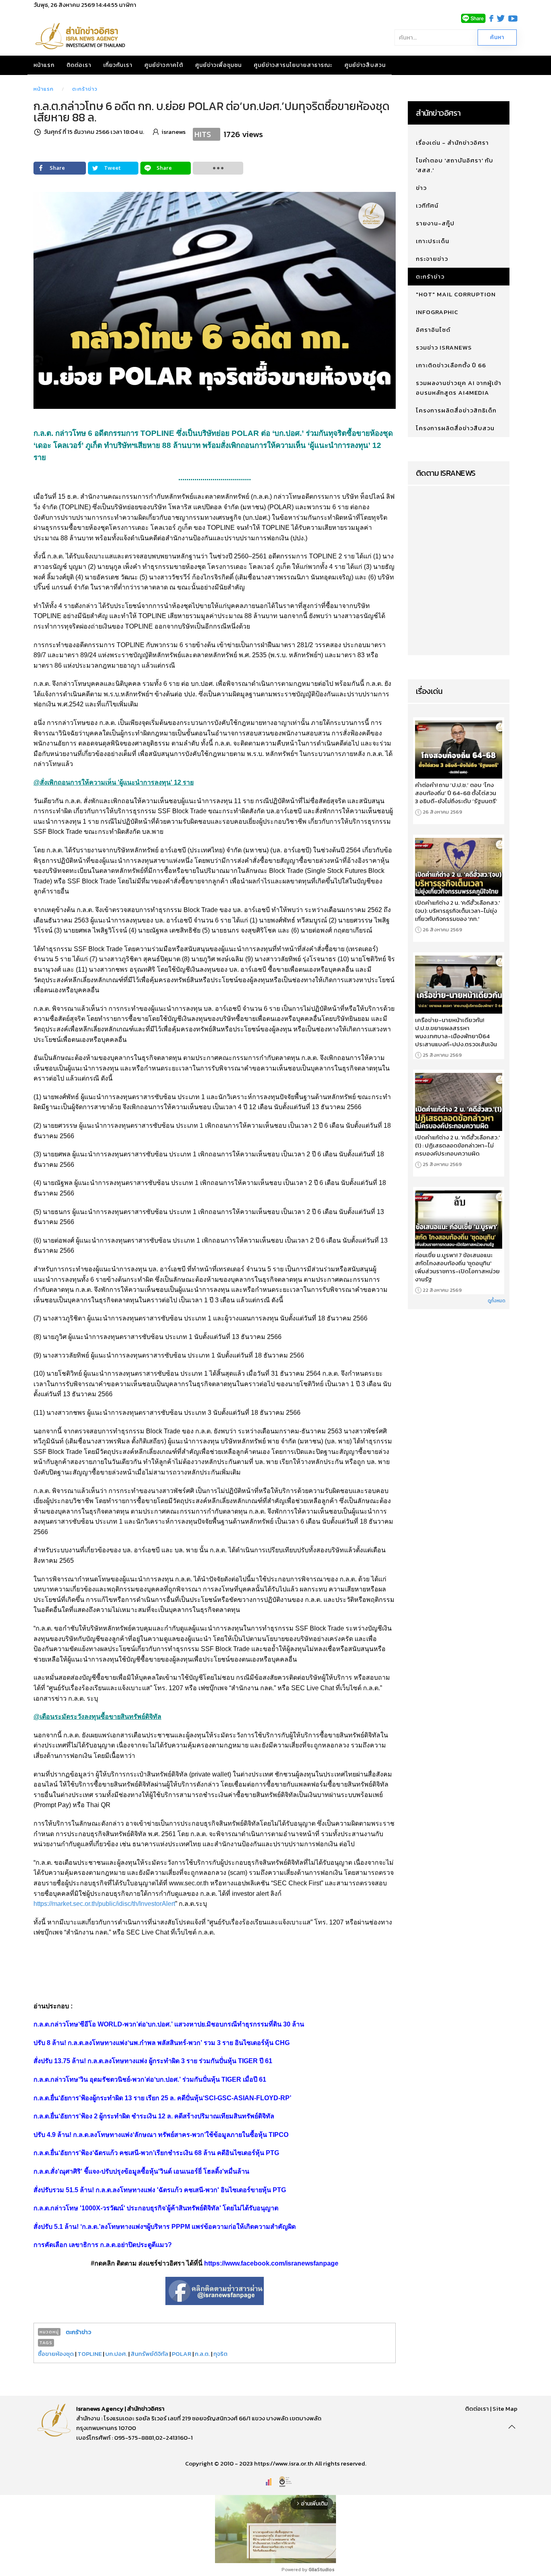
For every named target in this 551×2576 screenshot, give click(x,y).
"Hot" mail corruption (456, 294)
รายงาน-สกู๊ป (435, 223)
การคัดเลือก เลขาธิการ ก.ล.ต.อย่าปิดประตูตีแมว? (103, 2245)
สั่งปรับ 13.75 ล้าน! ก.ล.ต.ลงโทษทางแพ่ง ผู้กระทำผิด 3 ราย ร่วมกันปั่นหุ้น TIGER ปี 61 (153, 2061)
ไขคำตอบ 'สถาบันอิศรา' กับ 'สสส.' (455, 165)
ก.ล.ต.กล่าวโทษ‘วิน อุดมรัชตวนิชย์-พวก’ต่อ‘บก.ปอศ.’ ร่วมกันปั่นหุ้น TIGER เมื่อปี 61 (150, 2079)
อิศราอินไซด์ (433, 330)
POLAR (182, 2354)
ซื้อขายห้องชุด (56, 2354)
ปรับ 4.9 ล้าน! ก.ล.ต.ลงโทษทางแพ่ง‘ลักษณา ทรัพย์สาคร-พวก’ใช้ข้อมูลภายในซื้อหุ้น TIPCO (161, 2135)
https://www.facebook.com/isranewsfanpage (271, 2263)
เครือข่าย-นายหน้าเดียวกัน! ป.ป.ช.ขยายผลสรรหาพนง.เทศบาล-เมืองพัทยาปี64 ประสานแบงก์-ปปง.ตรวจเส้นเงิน (456, 1032)
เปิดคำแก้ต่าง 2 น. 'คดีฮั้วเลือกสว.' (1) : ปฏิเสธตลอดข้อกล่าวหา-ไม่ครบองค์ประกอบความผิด (457, 1145)
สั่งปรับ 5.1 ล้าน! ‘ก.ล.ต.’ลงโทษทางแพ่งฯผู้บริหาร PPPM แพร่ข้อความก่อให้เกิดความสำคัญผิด (165, 2227)
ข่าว (421, 188)
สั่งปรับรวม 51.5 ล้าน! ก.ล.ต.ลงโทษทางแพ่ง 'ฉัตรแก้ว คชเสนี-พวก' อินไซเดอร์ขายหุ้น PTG (160, 2190)
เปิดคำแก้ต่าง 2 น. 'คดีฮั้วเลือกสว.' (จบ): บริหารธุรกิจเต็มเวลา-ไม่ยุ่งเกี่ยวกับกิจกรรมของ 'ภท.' (457, 911)
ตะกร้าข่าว (85, 89)
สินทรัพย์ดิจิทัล (149, 2354)
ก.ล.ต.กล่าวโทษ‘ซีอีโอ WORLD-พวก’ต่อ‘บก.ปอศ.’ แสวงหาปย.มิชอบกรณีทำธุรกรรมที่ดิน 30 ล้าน (169, 2024)
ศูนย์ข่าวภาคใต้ (164, 65)
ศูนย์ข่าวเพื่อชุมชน (218, 65)
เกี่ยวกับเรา (118, 65)
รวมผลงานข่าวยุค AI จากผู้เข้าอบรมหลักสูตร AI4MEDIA (459, 388)
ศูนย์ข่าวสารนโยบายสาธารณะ (293, 65)
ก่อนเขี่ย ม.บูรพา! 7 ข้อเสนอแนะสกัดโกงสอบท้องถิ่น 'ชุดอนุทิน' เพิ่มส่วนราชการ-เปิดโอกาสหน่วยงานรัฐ (457, 1267)
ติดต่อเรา (79, 65)
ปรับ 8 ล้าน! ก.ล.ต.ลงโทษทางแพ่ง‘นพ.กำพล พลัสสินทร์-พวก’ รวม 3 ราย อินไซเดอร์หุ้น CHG (162, 2043)
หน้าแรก (44, 65)
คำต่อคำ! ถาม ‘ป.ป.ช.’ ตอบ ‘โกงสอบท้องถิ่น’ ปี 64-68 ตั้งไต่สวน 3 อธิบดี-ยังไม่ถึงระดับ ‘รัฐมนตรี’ (456, 793)
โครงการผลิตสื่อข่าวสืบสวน (455, 428)
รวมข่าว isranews (444, 347)
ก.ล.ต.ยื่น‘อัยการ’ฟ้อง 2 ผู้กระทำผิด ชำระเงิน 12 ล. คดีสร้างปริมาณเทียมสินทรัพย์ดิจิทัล (154, 2116)
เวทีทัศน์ (427, 205)
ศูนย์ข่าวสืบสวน (365, 65)
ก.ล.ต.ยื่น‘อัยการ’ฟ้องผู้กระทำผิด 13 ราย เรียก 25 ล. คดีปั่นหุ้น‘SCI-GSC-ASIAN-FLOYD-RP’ (162, 2098)
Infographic (437, 312)
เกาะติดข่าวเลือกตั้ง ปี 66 (451, 365)
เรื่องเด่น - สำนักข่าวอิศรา (452, 143)
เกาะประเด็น (433, 241)
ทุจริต (220, 2354)
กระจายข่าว (432, 259)
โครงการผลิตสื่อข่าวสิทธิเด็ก (456, 410)
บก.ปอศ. (116, 2354)
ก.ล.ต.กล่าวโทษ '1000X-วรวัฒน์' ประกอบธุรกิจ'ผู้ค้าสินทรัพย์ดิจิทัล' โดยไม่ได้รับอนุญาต (156, 2208)
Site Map (505, 2408)
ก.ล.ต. (202, 2354)
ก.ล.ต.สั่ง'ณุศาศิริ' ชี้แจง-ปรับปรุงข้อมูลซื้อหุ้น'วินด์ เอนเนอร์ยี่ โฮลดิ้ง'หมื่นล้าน (141, 2171)
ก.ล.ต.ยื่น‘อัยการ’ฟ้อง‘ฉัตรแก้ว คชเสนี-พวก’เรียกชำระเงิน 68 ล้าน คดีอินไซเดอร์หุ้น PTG (156, 2153)
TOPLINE (90, 2354)
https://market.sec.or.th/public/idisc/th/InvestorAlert (104, 1904)
